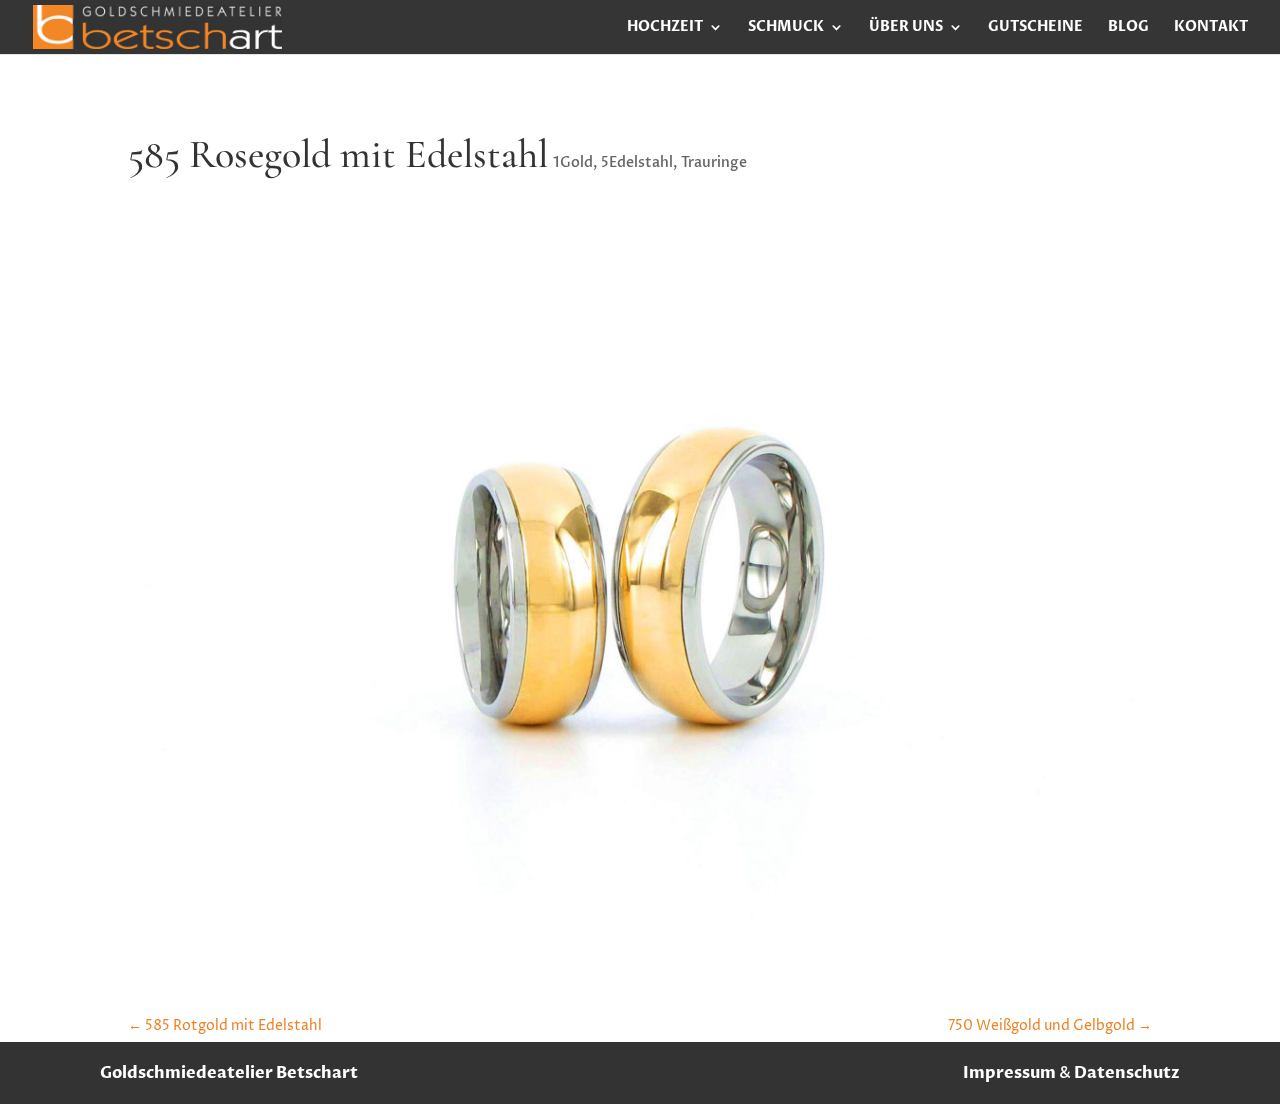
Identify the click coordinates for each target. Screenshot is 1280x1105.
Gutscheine (1035, 28)
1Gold (573, 162)
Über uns (906, 28)
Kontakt (1211, 28)
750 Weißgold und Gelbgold (1050, 1025)
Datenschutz (1127, 1073)
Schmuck (786, 28)
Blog (1128, 28)
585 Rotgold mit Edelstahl (225, 1025)
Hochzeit (665, 28)
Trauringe (714, 162)
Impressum (1009, 1073)
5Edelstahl (637, 162)
